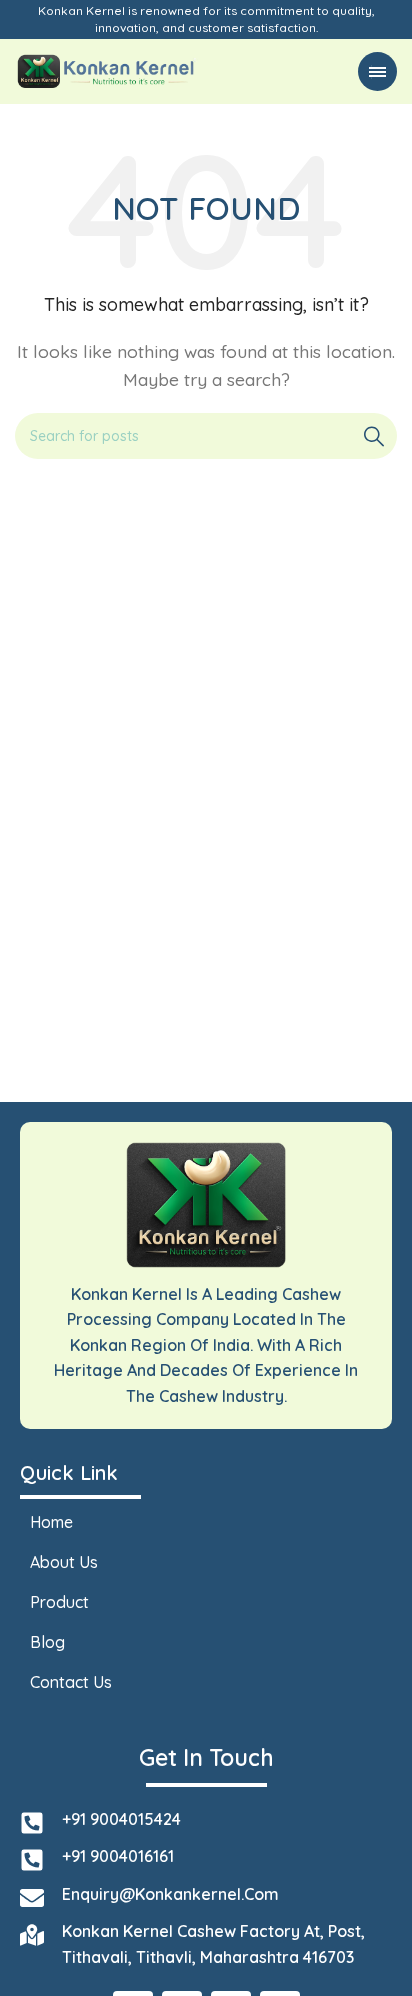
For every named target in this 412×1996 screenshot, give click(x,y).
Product (59, 1602)
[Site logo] (106, 70)
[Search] (374, 436)
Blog (47, 1642)
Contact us (71, 1682)
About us (64, 1562)
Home (51, 1522)
